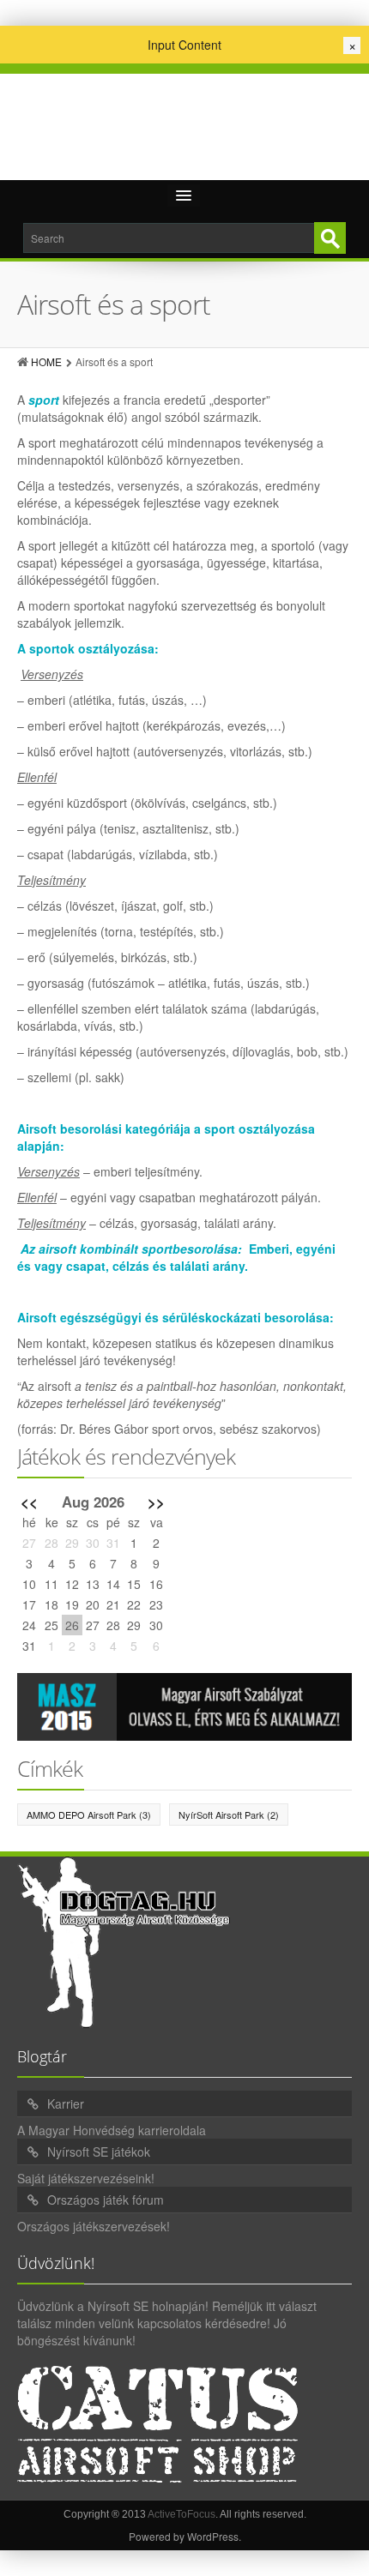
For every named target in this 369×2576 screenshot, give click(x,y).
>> (156, 1502)
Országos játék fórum (106, 2200)
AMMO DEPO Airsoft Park (89, 1815)
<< (29, 1502)
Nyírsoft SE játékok (99, 2152)
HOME (46, 361)
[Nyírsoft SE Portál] (185, 121)
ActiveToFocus (181, 2514)
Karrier (66, 2104)
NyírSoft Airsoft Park (229, 1815)
